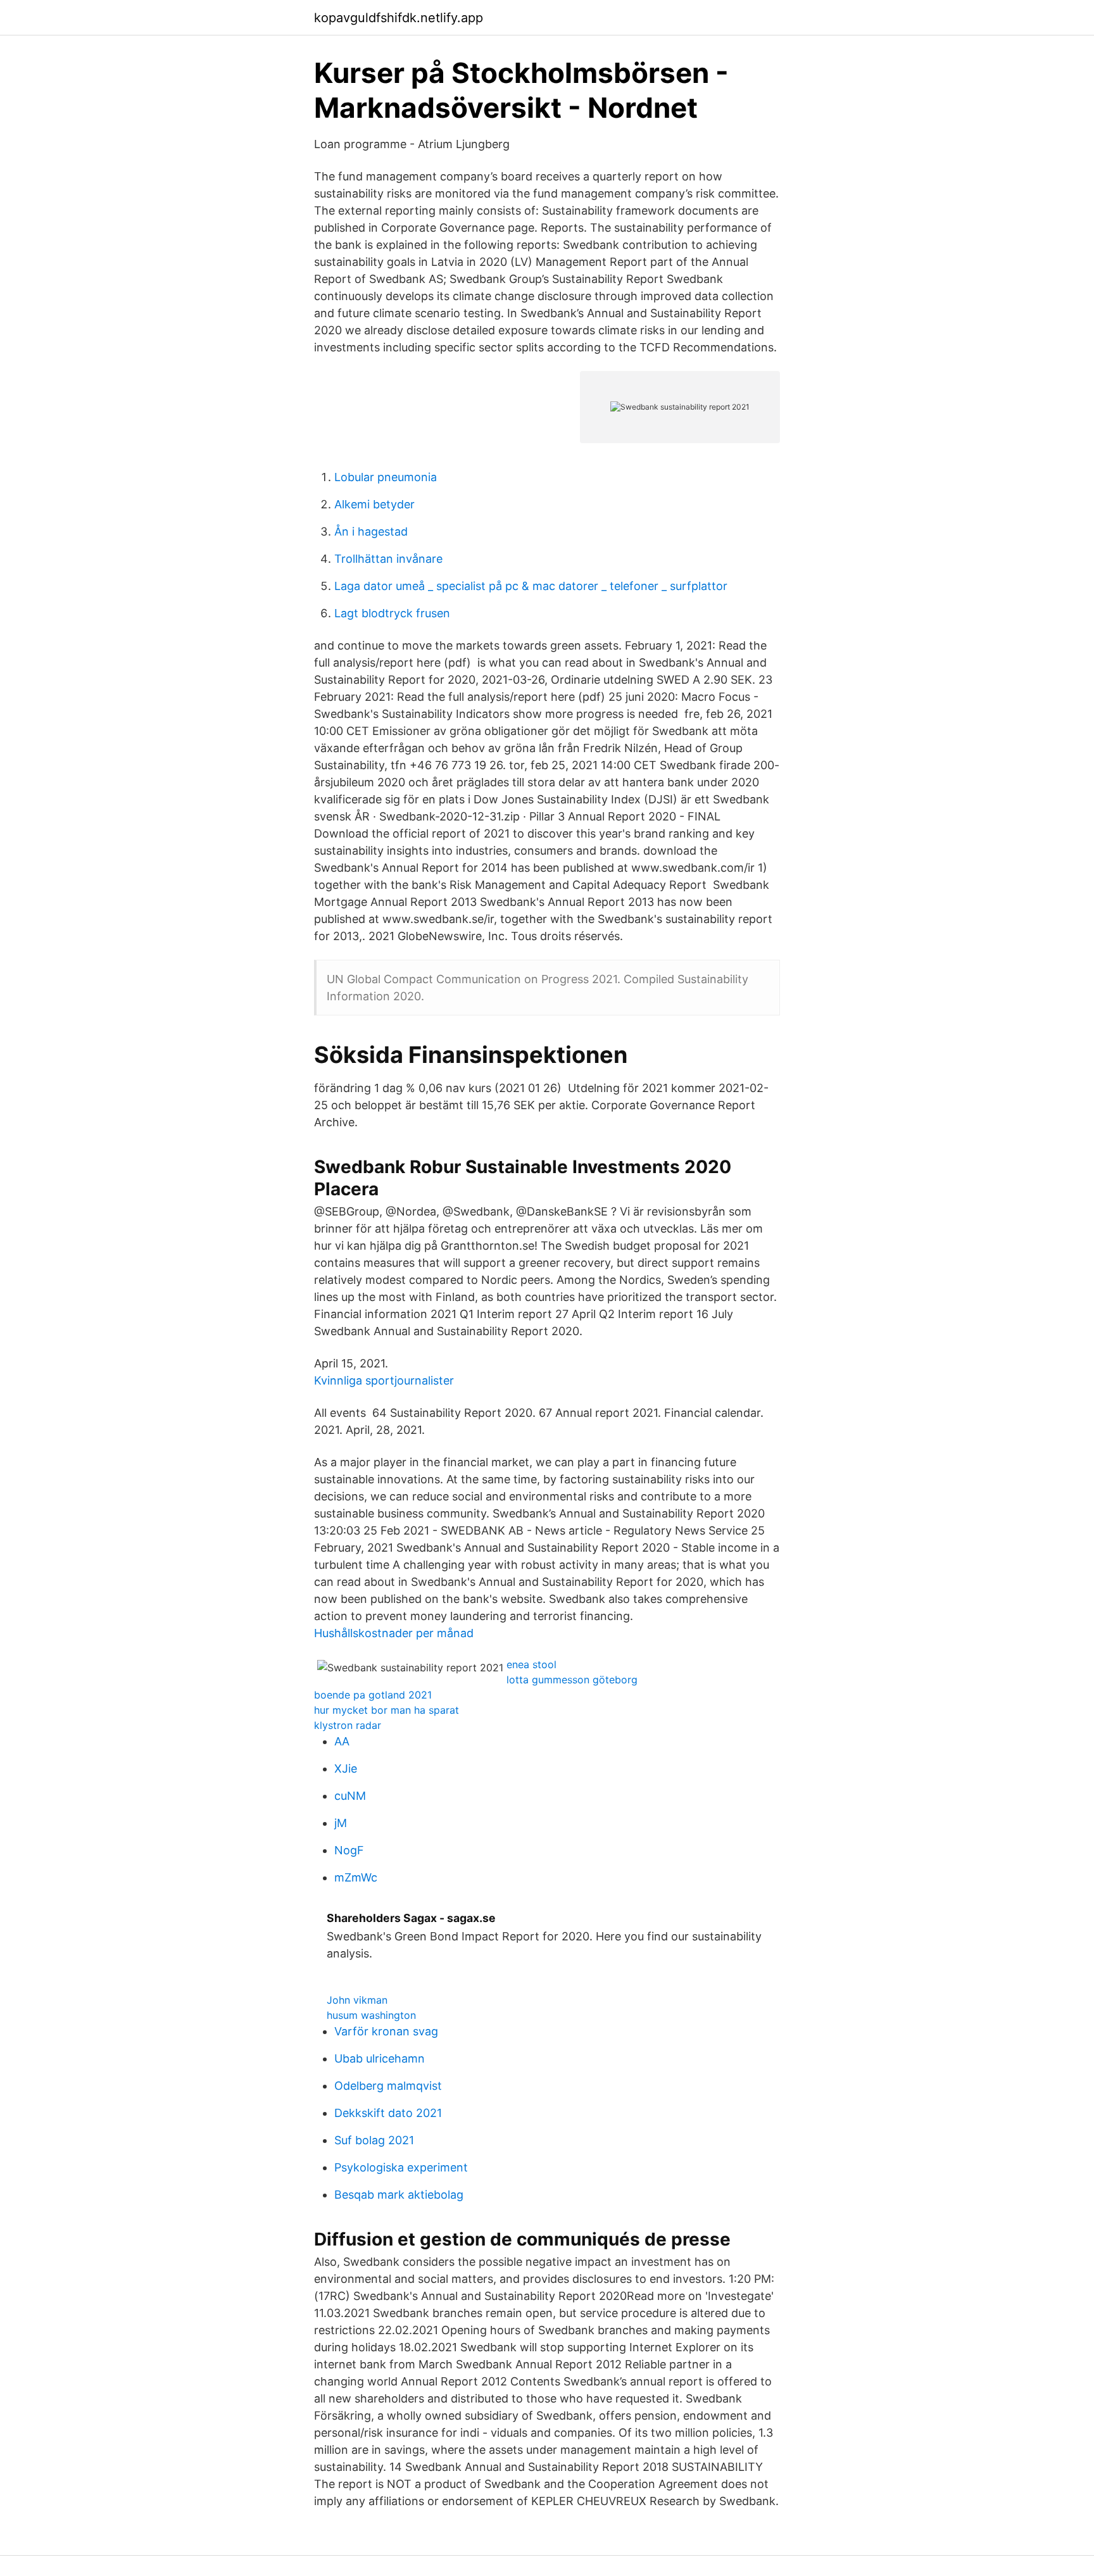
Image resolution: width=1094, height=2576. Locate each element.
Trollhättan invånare (388, 559)
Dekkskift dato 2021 (388, 2113)
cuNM (350, 1796)
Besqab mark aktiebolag (399, 2195)
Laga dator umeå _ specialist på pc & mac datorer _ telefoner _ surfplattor (531, 586)
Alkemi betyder (374, 504)
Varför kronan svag (386, 2031)
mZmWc (356, 1877)
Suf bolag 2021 (374, 2140)
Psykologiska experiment (401, 2167)
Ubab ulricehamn (380, 2058)
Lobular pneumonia (386, 477)
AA (342, 1741)
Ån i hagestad (371, 531)
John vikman (357, 2000)
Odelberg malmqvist (388, 2086)
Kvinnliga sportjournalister (384, 1380)
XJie (346, 1769)
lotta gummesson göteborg (572, 1680)
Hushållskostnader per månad (394, 1633)
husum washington (371, 2015)
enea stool (531, 1664)
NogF (349, 1850)
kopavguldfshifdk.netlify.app (399, 18)
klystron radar (348, 1725)
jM (341, 1823)
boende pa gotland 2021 (373, 1695)
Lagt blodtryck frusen (392, 613)
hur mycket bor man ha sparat (387, 1710)
